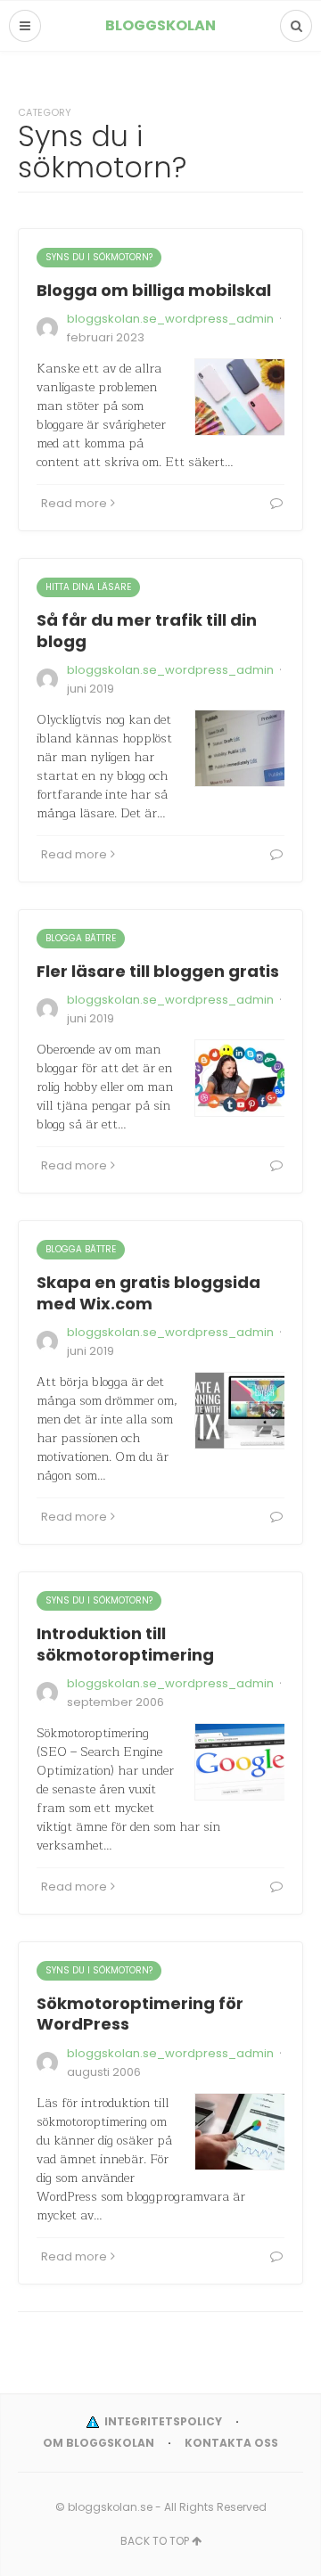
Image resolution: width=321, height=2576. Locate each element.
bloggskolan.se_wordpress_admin (170, 319)
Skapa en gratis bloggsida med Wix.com (148, 1292)
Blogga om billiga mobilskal (154, 290)
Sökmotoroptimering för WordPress (140, 2014)
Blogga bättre (81, 938)
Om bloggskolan (99, 2443)
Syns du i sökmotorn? (99, 257)
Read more (74, 503)
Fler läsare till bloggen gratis (158, 971)
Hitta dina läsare (88, 587)
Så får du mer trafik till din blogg (147, 630)
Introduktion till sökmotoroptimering (125, 1644)
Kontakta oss (231, 2443)
